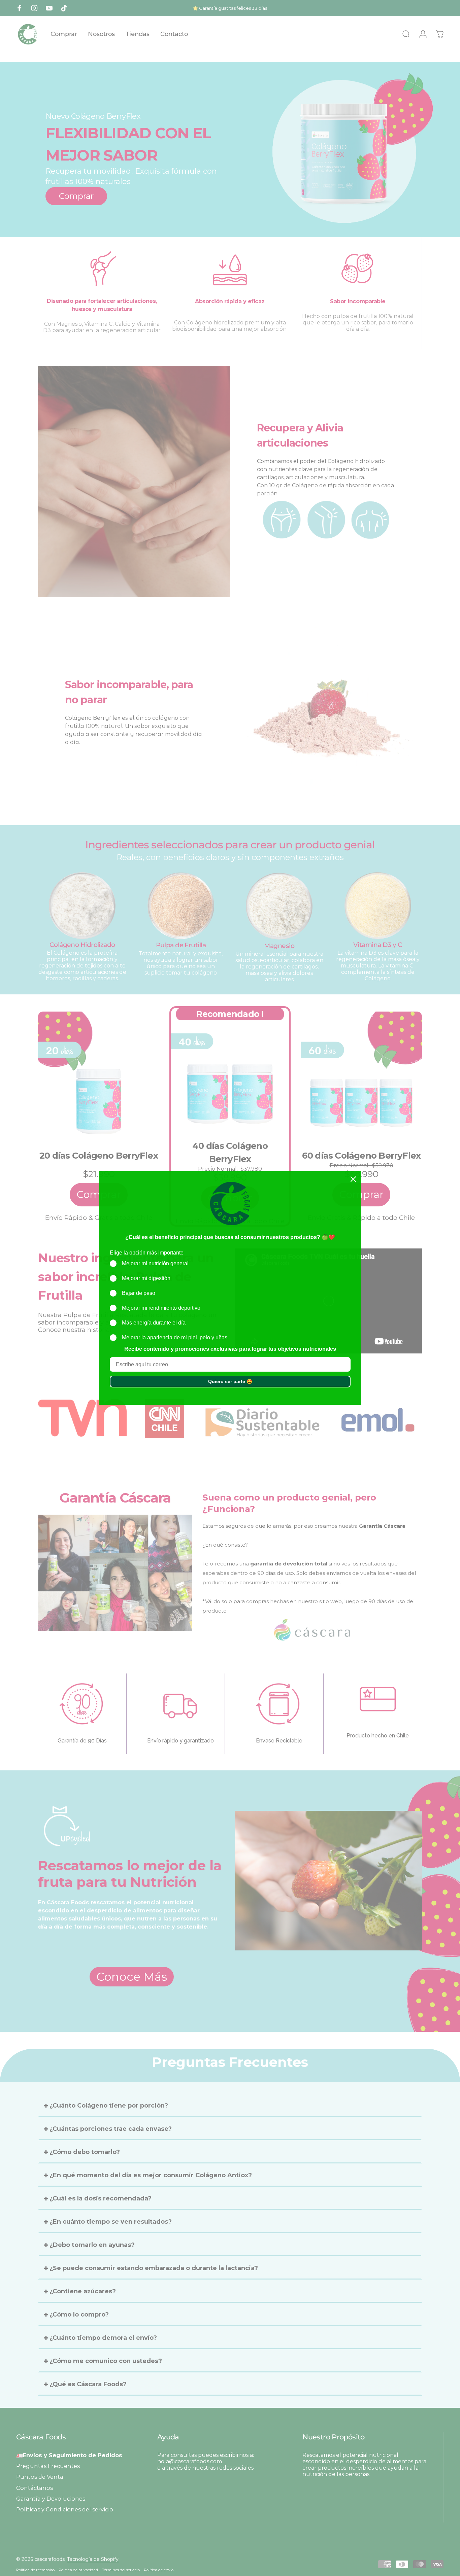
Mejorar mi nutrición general (155, 1263)
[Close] (353, 1179)
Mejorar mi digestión (146, 1278)
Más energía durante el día (154, 1323)
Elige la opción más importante (147, 1253)
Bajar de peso (139, 1293)
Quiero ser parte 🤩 (230, 1381)
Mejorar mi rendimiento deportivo (161, 1308)
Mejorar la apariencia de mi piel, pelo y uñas (175, 1337)
